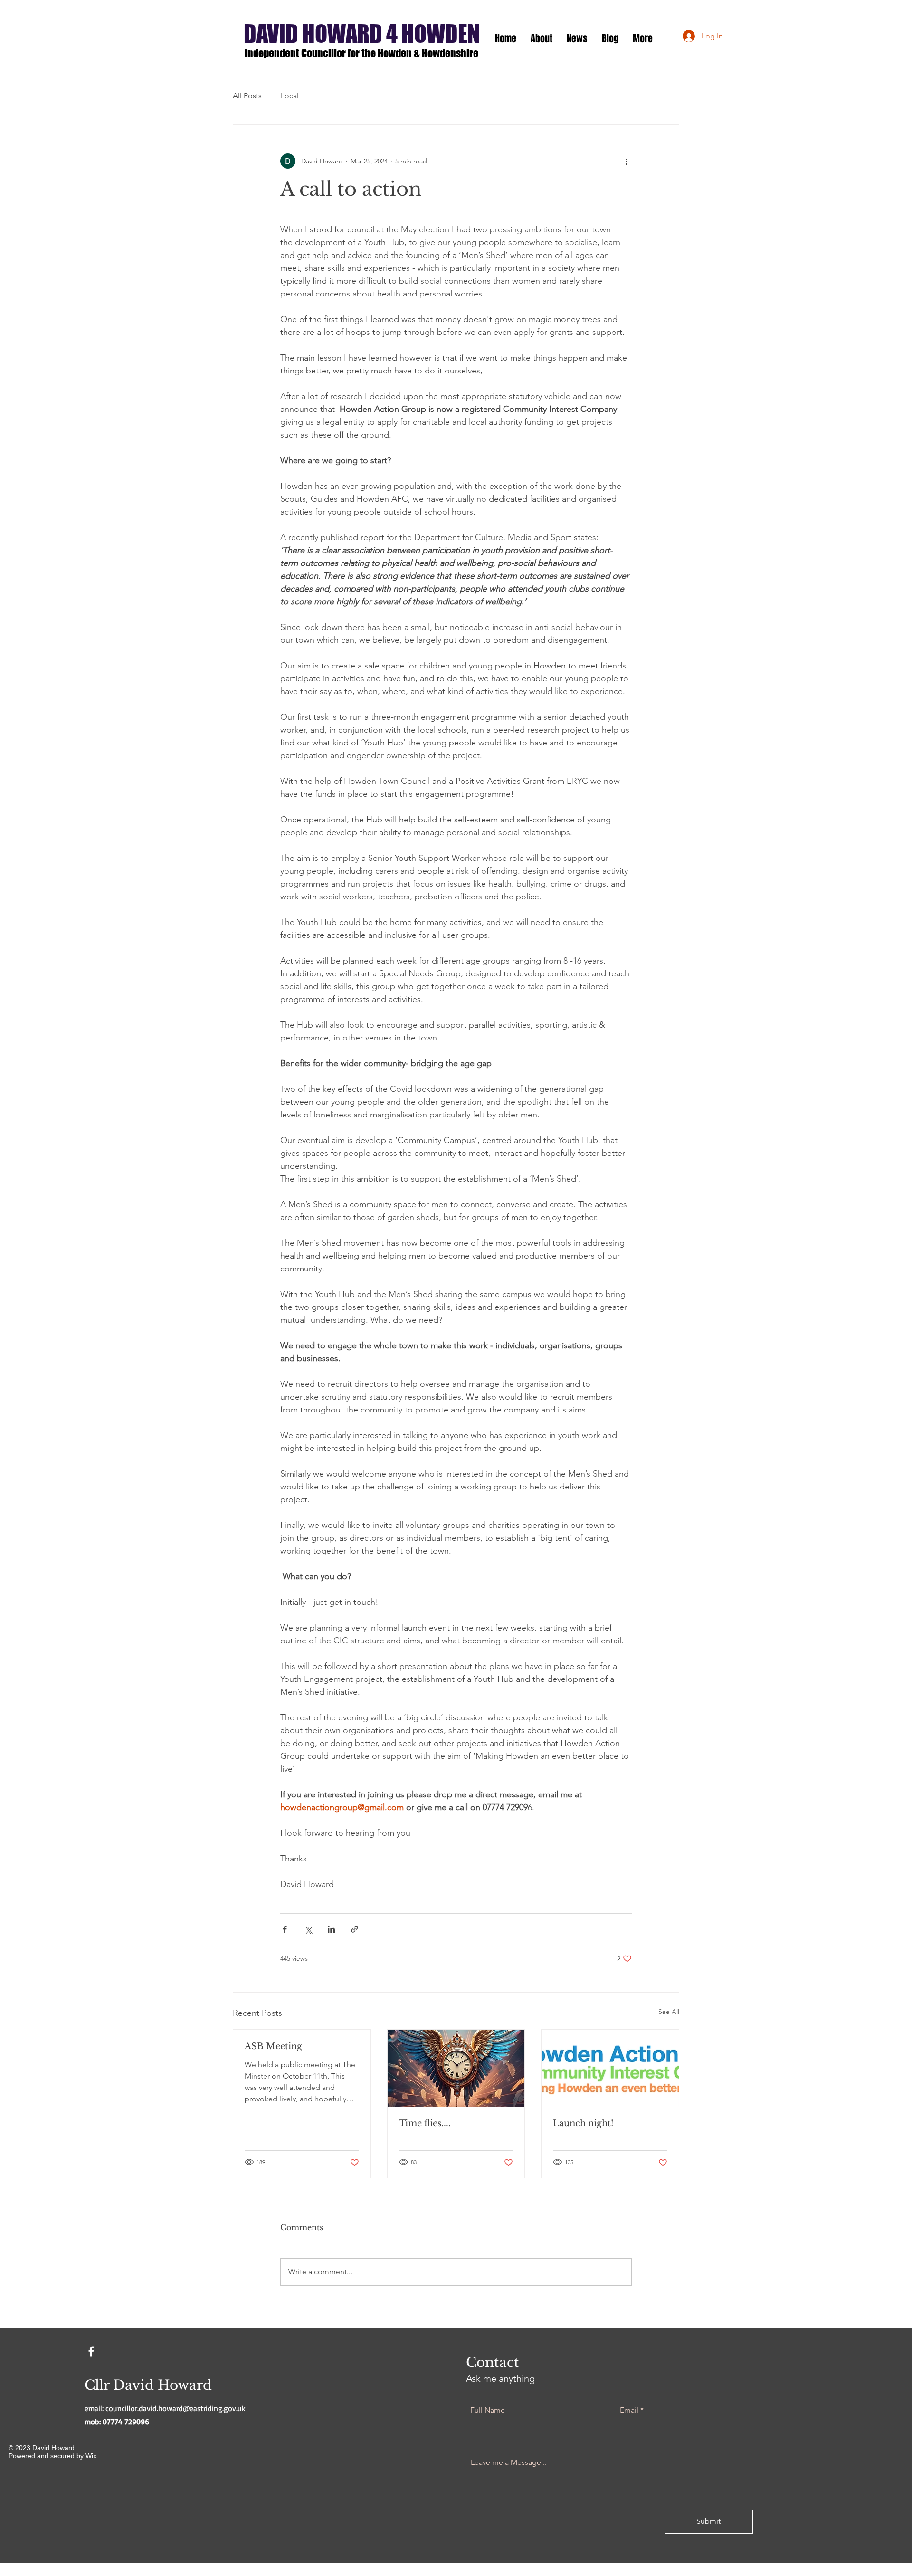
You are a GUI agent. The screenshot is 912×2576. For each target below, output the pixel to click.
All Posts (247, 96)
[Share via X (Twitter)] (308, 1929)
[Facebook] (91, 2351)
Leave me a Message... (509, 2462)
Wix (91, 2456)
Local (290, 96)
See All (669, 2012)
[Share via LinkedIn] (331, 1929)
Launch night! (583, 2123)
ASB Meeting (273, 2046)
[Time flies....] (456, 2068)
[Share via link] (355, 1929)
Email (629, 2410)
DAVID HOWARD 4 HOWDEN (362, 34)
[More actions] (626, 161)
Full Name (488, 2410)
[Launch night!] (610, 2068)
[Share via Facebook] (285, 1929)
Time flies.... (425, 2123)
